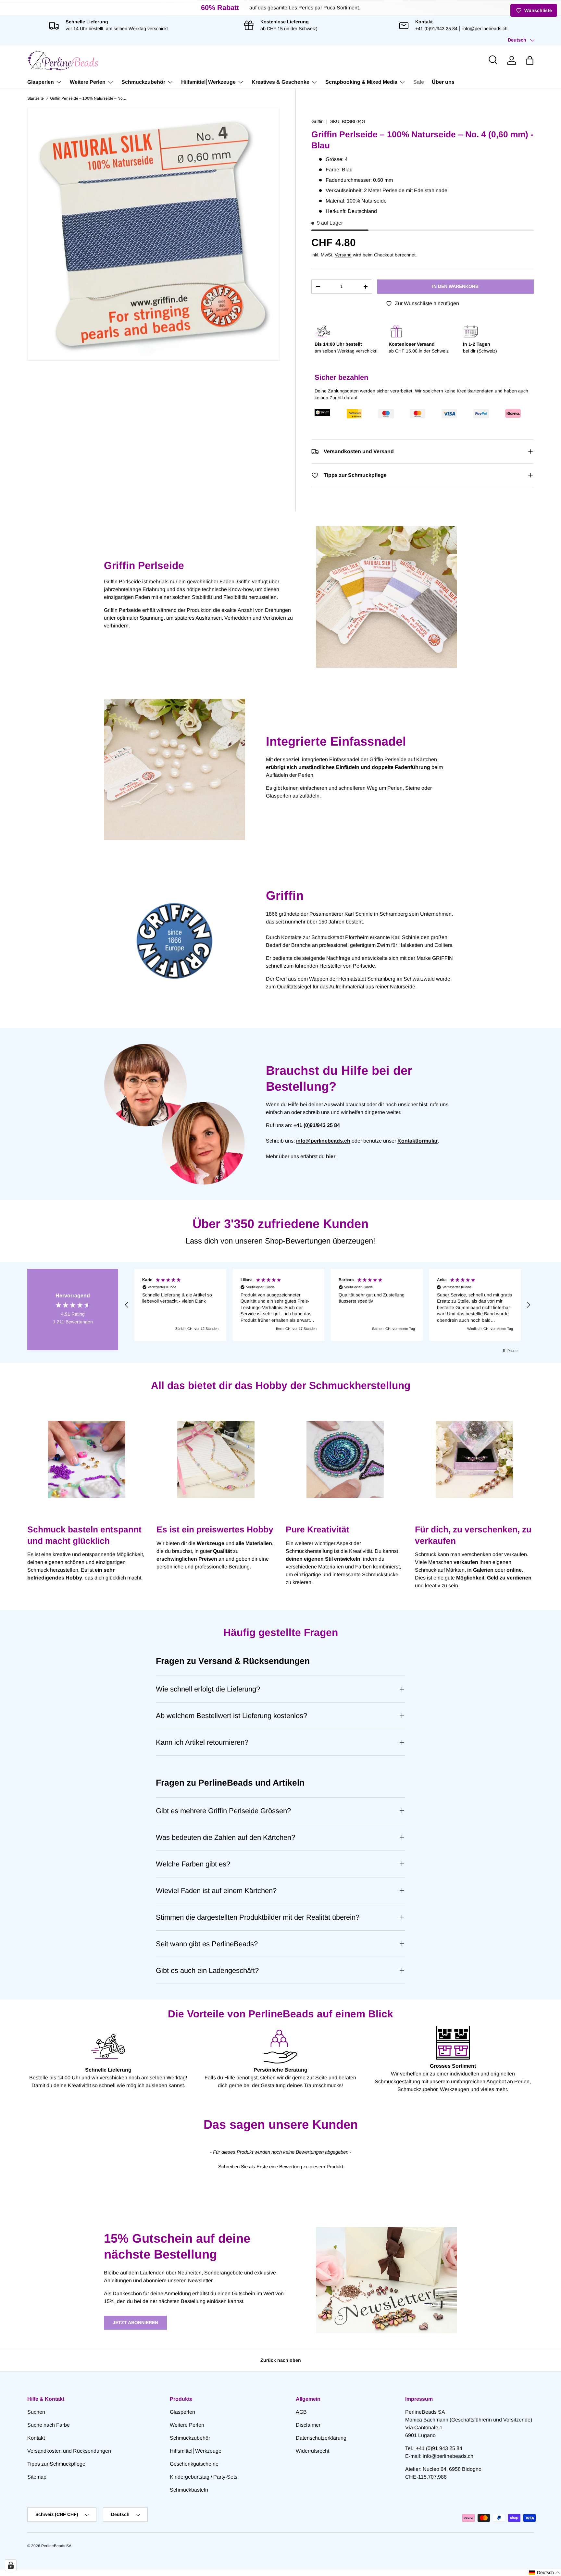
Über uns (443, 82)
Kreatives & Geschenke (280, 82)
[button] (530, 60)
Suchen (36, 2412)
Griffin (318, 121)
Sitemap (37, 2477)
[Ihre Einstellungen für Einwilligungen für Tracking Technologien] (11, 2565)
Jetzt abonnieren (135, 2322)
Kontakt (36, 2438)
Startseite (36, 98)
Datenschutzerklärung (321, 2438)
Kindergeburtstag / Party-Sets (204, 2477)
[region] (328, 1305)
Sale (419, 82)
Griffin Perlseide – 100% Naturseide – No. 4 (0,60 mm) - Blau (89, 98)
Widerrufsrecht (312, 2451)
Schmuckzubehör (143, 82)
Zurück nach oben (281, 2360)
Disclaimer (308, 2425)
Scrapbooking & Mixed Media (361, 82)
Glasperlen (41, 82)
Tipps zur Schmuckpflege (56, 2464)
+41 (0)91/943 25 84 (436, 29)
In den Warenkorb (455, 286)
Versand (343, 255)
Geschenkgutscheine (194, 2464)
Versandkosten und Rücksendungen (69, 2451)
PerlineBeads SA (56, 2546)
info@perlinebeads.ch (485, 29)
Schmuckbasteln (189, 2490)
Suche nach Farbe (49, 2425)
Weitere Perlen (88, 82)
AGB (301, 2412)
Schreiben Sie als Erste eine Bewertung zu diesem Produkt (281, 2167)
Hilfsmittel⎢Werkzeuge (208, 82)
